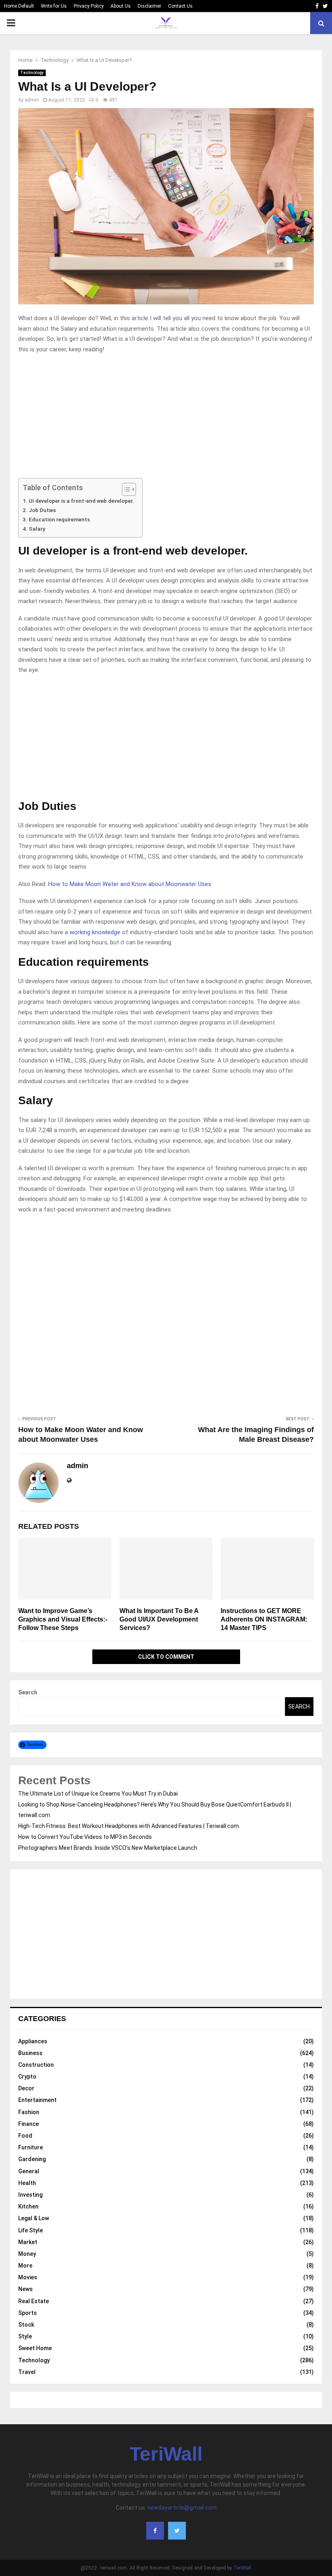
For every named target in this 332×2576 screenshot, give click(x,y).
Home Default (19, 6)
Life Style (31, 2230)
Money (27, 2254)
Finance (29, 2124)
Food (25, 2136)
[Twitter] (177, 2531)
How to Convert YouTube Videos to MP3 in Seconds (85, 1837)
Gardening (32, 2159)
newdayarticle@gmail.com (182, 2508)
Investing (30, 2195)
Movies (28, 2277)
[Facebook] (155, 2531)
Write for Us (54, 6)
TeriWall (166, 2454)
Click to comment (166, 1657)
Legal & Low (34, 2218)
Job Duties (42, 510)
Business (30, 2053)
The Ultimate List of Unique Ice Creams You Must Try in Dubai (98, 1794)
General (29, 2171)
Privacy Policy (89, 6)
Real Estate (34, 2301)
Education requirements (59, 519)
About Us (121, 6)
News (26, 2289)
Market (28, 2242)
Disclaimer (149, 6)
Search (28, 1692)
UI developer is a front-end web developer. (81, 501)
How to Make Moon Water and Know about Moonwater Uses (130, 884)
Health (27, 2183)
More (25, 2266)
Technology (32, 73)
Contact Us (180, 6)
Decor (26, 2088)
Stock (26, 2325)
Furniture (31, 2147)
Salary (37, 529)
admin (32, 100)
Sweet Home (35, 2348)
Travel (27, 2372)
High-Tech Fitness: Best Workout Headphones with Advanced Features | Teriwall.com (129, 1826)
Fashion (29, 2112)
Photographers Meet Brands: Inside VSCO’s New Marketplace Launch (108, 1848)
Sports (28, 2313)
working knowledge (95, 932)
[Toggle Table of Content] (125, 489)
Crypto (27, 2077)
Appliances (33, 2041)
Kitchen (28, 2206)
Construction (36, 2065)
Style (25, 2336)
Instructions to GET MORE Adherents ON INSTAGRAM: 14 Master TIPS (264, 1619)
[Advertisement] (166, 418)
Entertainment (37, 2100)
